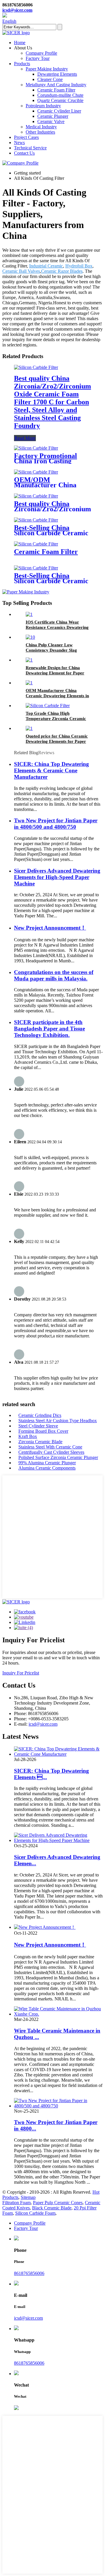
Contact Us (24, 153)
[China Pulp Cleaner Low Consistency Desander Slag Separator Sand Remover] (30, 637)
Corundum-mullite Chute (60, 95)
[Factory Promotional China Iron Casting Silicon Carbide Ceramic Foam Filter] (36, 448)
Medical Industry (41, 127)
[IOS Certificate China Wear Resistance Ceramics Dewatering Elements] (29, 614)
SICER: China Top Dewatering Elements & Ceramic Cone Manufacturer (51, 770)
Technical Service (30, 148)
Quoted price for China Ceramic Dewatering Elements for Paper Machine (57, 741)
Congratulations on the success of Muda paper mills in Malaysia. (54, 975)
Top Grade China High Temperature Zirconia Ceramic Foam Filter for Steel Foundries (56, 719)
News (19, 143)
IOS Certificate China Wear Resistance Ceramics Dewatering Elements (57, 627)
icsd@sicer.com (17, 10)
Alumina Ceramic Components (47, 1468)
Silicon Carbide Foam (35, 2213)
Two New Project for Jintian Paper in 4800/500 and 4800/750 (56, 824)
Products (22, 64)
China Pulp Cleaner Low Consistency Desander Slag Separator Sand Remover (51, 650)
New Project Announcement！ (50, 928)
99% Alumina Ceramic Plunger (47, 1463)
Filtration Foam (16, 2203)
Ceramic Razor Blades (62, 271)
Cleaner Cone (50, 79)
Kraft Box (28, 1436)
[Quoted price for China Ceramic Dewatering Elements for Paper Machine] (29, 728)
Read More (25, 438)
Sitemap (28, 2197)
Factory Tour (38, 58)
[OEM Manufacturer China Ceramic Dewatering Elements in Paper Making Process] (29, 683)
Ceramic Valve (51, 121)
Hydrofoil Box (79, 266)
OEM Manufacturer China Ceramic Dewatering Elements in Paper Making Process (57, 696)
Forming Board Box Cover (43, 1431)
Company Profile (41, 53)
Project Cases (26, 137)
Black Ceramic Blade (52, 2208)
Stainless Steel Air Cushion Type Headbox (58, 1421)
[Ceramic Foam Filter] (36, 544)
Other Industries (40, 132)
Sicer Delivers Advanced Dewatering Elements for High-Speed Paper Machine (57, 877)
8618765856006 (29, 2273)
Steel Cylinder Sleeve (38, 1426)
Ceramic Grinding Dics (40, 1415)
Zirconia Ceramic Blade (40, 1442)
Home (20, 43)
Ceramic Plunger (53, 116)
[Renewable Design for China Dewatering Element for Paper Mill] (29, 660)
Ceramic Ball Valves (21, 271)
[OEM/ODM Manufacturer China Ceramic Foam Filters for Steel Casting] (36, 472)
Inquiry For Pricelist (21, 1673)
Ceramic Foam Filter (56, 90)
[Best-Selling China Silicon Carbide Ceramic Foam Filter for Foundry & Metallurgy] (36, 520)
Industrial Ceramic (46, 266)
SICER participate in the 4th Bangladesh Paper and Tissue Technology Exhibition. (49, 1029)
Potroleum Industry (43, 106)
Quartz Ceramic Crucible (60, 100)
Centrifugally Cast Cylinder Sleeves (51, 1452)
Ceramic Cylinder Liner (59, 111)
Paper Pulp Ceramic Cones (58, 2203)
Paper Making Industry (47, 69)
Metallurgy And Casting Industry (56, 85)
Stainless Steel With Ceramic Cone (50, 1447)
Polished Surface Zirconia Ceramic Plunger (58, 1457)
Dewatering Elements (57, 74)
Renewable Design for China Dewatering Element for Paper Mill (55, 673)
